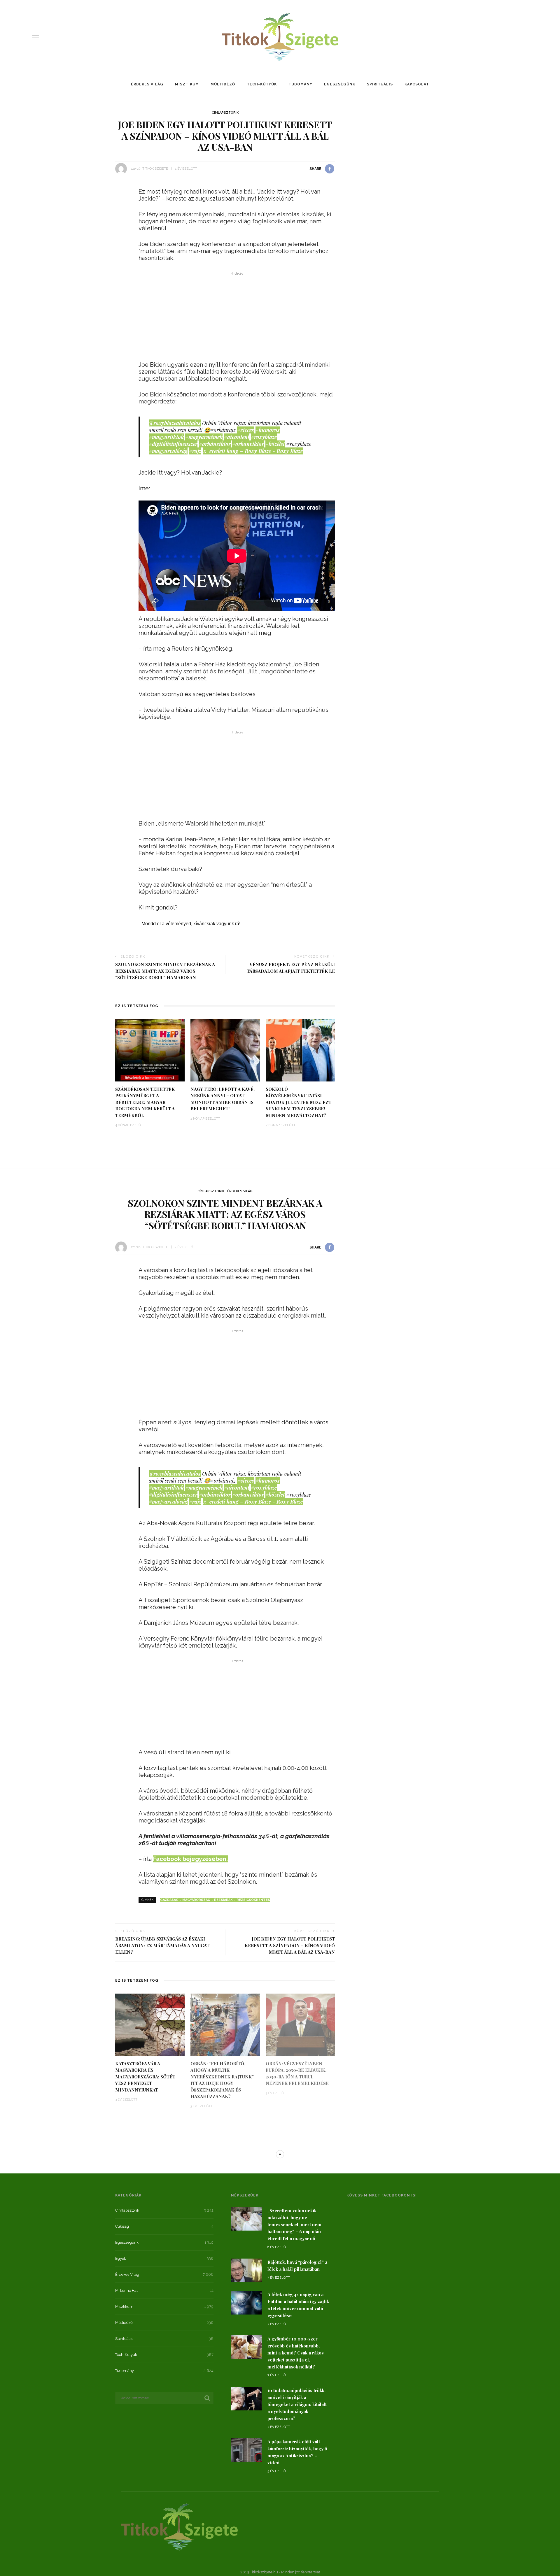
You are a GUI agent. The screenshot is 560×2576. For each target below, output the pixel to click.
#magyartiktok (166, 437)
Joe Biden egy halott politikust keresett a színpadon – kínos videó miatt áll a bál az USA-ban (290, 1945)
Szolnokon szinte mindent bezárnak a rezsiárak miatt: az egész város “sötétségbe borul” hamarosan (165, 971)
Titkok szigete (155, 169)
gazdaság (169, 1900)
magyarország (196, 1900)
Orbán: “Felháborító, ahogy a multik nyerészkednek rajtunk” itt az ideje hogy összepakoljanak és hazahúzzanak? (222, 2080)
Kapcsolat (417, 84)
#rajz (195, 451)
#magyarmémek (204, 437)
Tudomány (300, 84)
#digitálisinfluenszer (173, 444)
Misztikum (187, 84)
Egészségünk (340, 84)
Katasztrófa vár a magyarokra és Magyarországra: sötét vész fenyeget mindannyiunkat (145, 2077)
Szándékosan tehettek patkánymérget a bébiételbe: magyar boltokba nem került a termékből (145, 1102)
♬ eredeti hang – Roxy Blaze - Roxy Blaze (253, 451)
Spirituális (380, 84)
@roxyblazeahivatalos (175, 423)
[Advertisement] (237, 318)
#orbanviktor (248, 444)
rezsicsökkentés (253, 1900)
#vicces (246, 430)
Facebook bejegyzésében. (190, 1859)
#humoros (268, 430)
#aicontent (237, 437)
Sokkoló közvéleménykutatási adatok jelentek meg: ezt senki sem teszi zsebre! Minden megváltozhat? (299, 1102)
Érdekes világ (147, 84)
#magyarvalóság (168, 451)
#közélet (275, 444)
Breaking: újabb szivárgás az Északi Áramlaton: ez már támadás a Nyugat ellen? (162, 1945)
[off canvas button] (36, 38)
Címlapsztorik (225, 113)
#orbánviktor (215, 444)
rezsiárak (223, 1900)
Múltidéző (223, 84)
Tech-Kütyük (262, 84)
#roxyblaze (264, 437)
